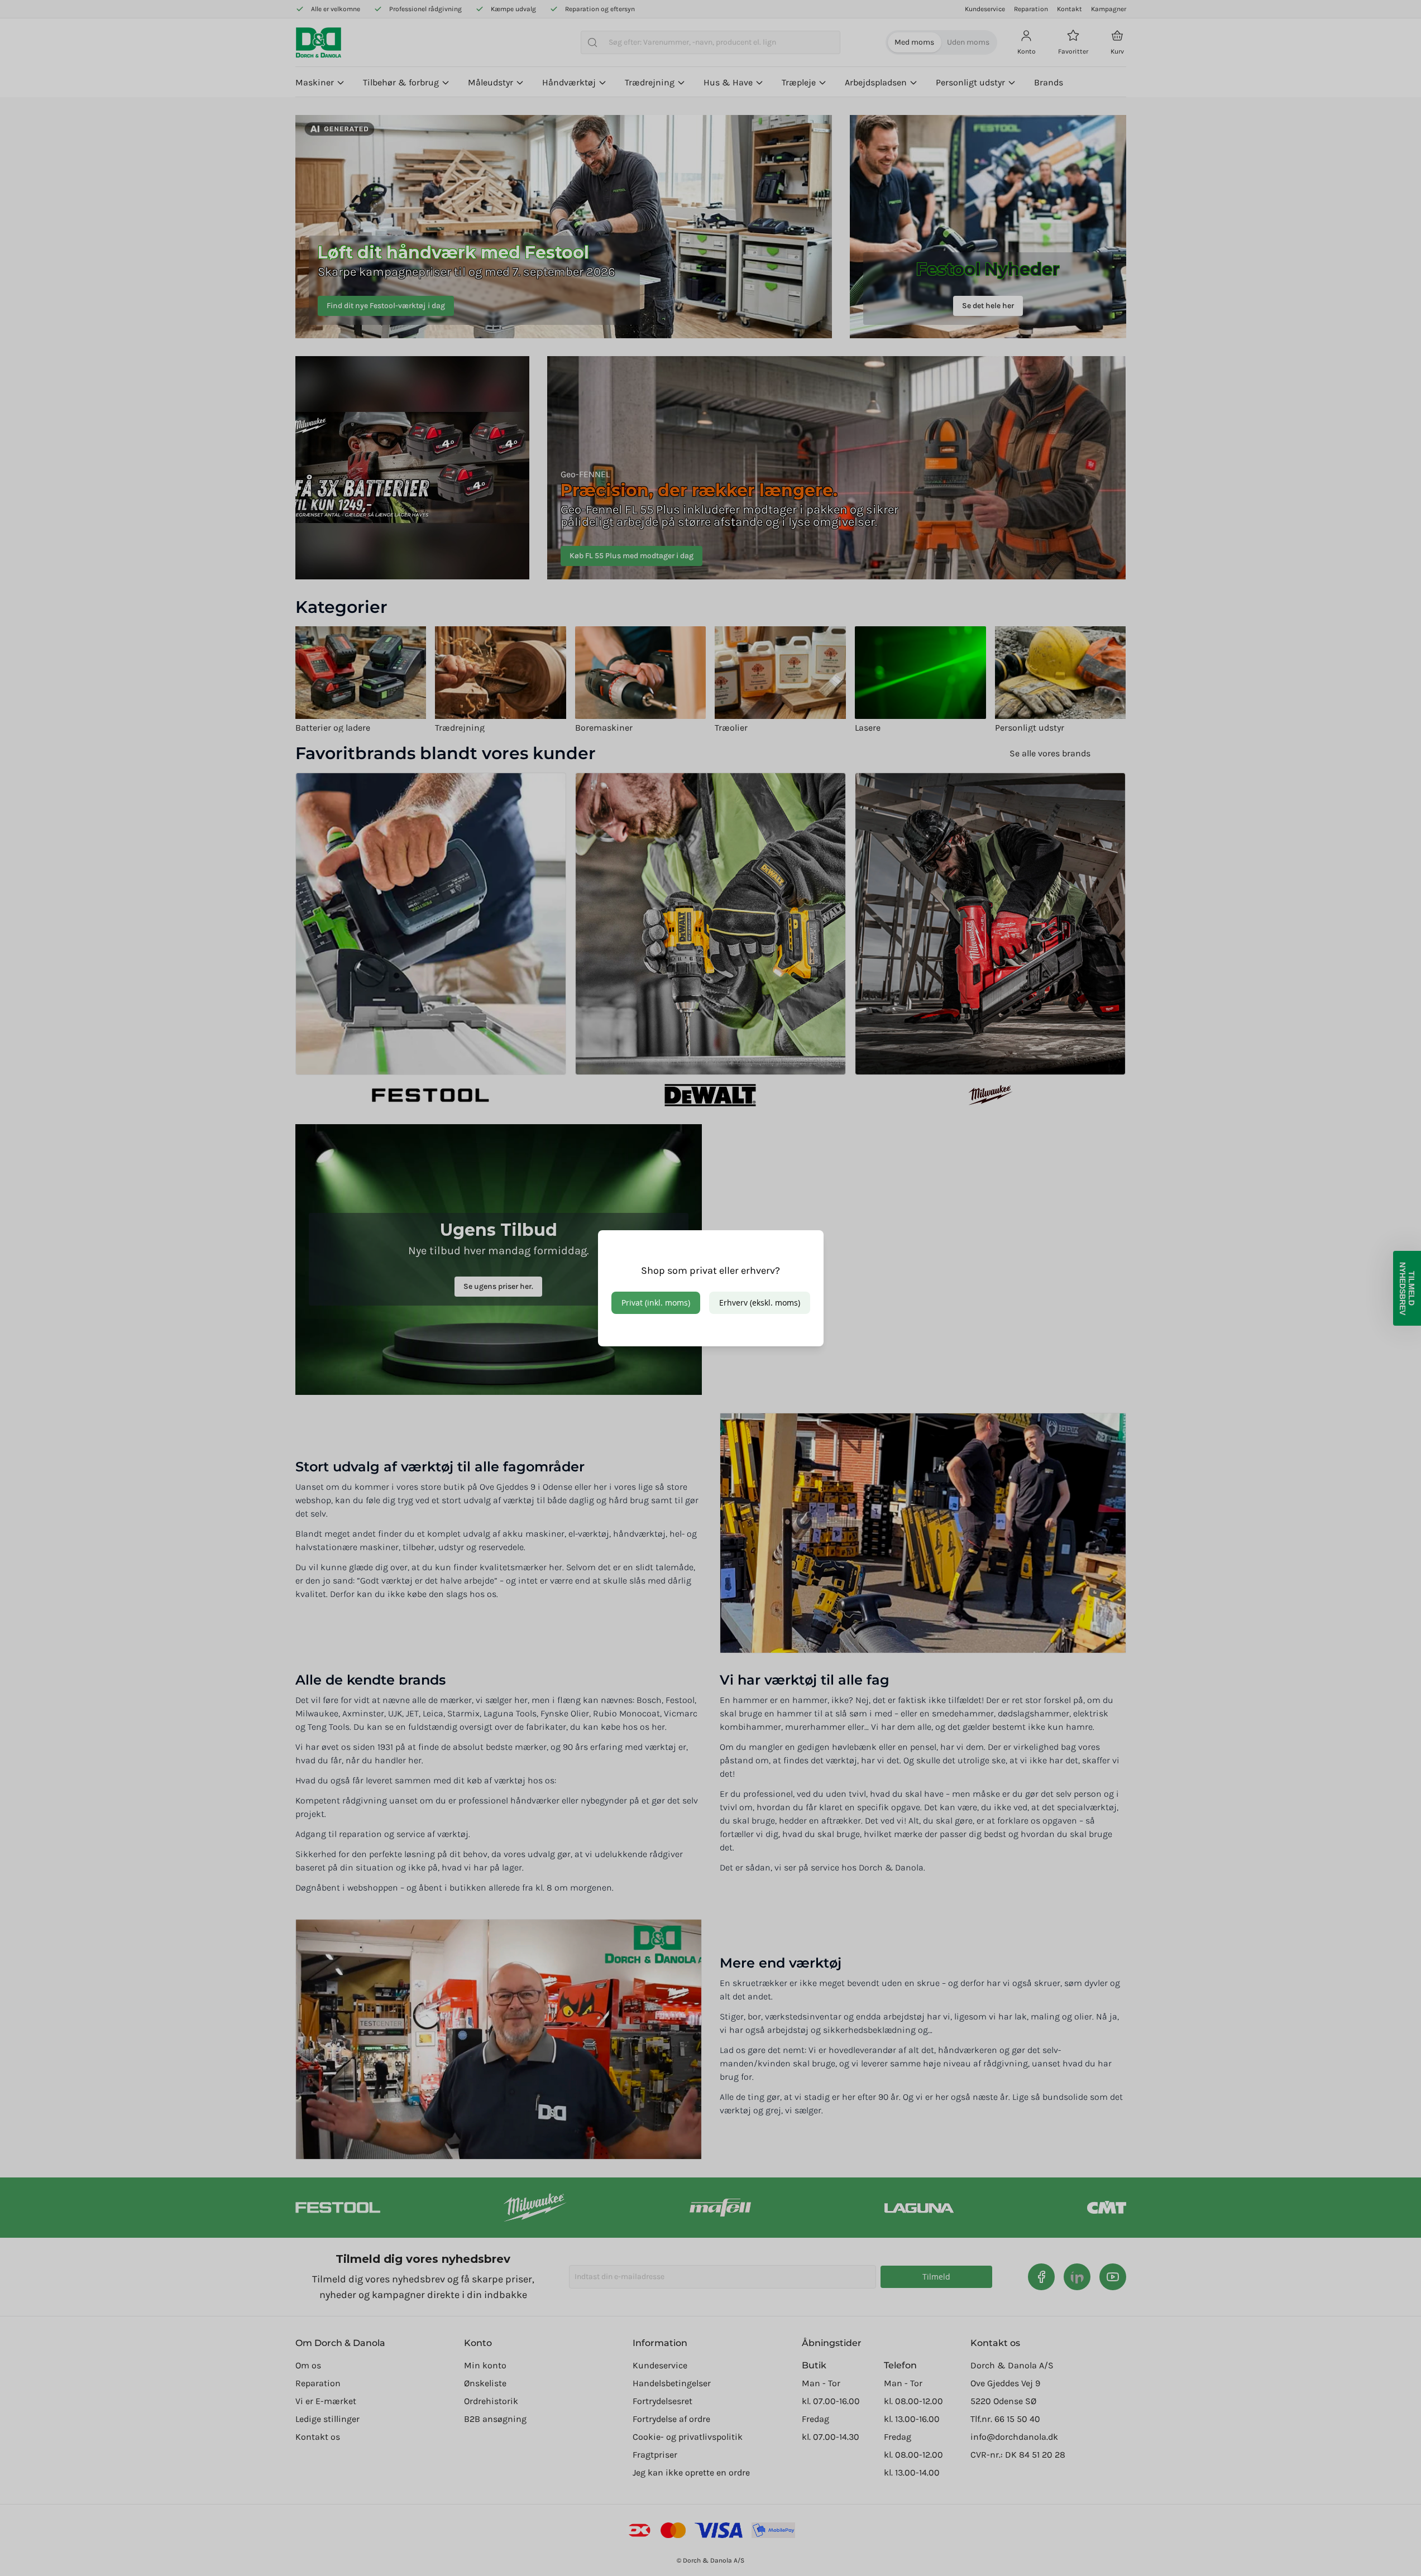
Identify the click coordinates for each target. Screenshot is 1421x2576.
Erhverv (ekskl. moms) (760, 1303)
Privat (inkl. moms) (656, 1303)
